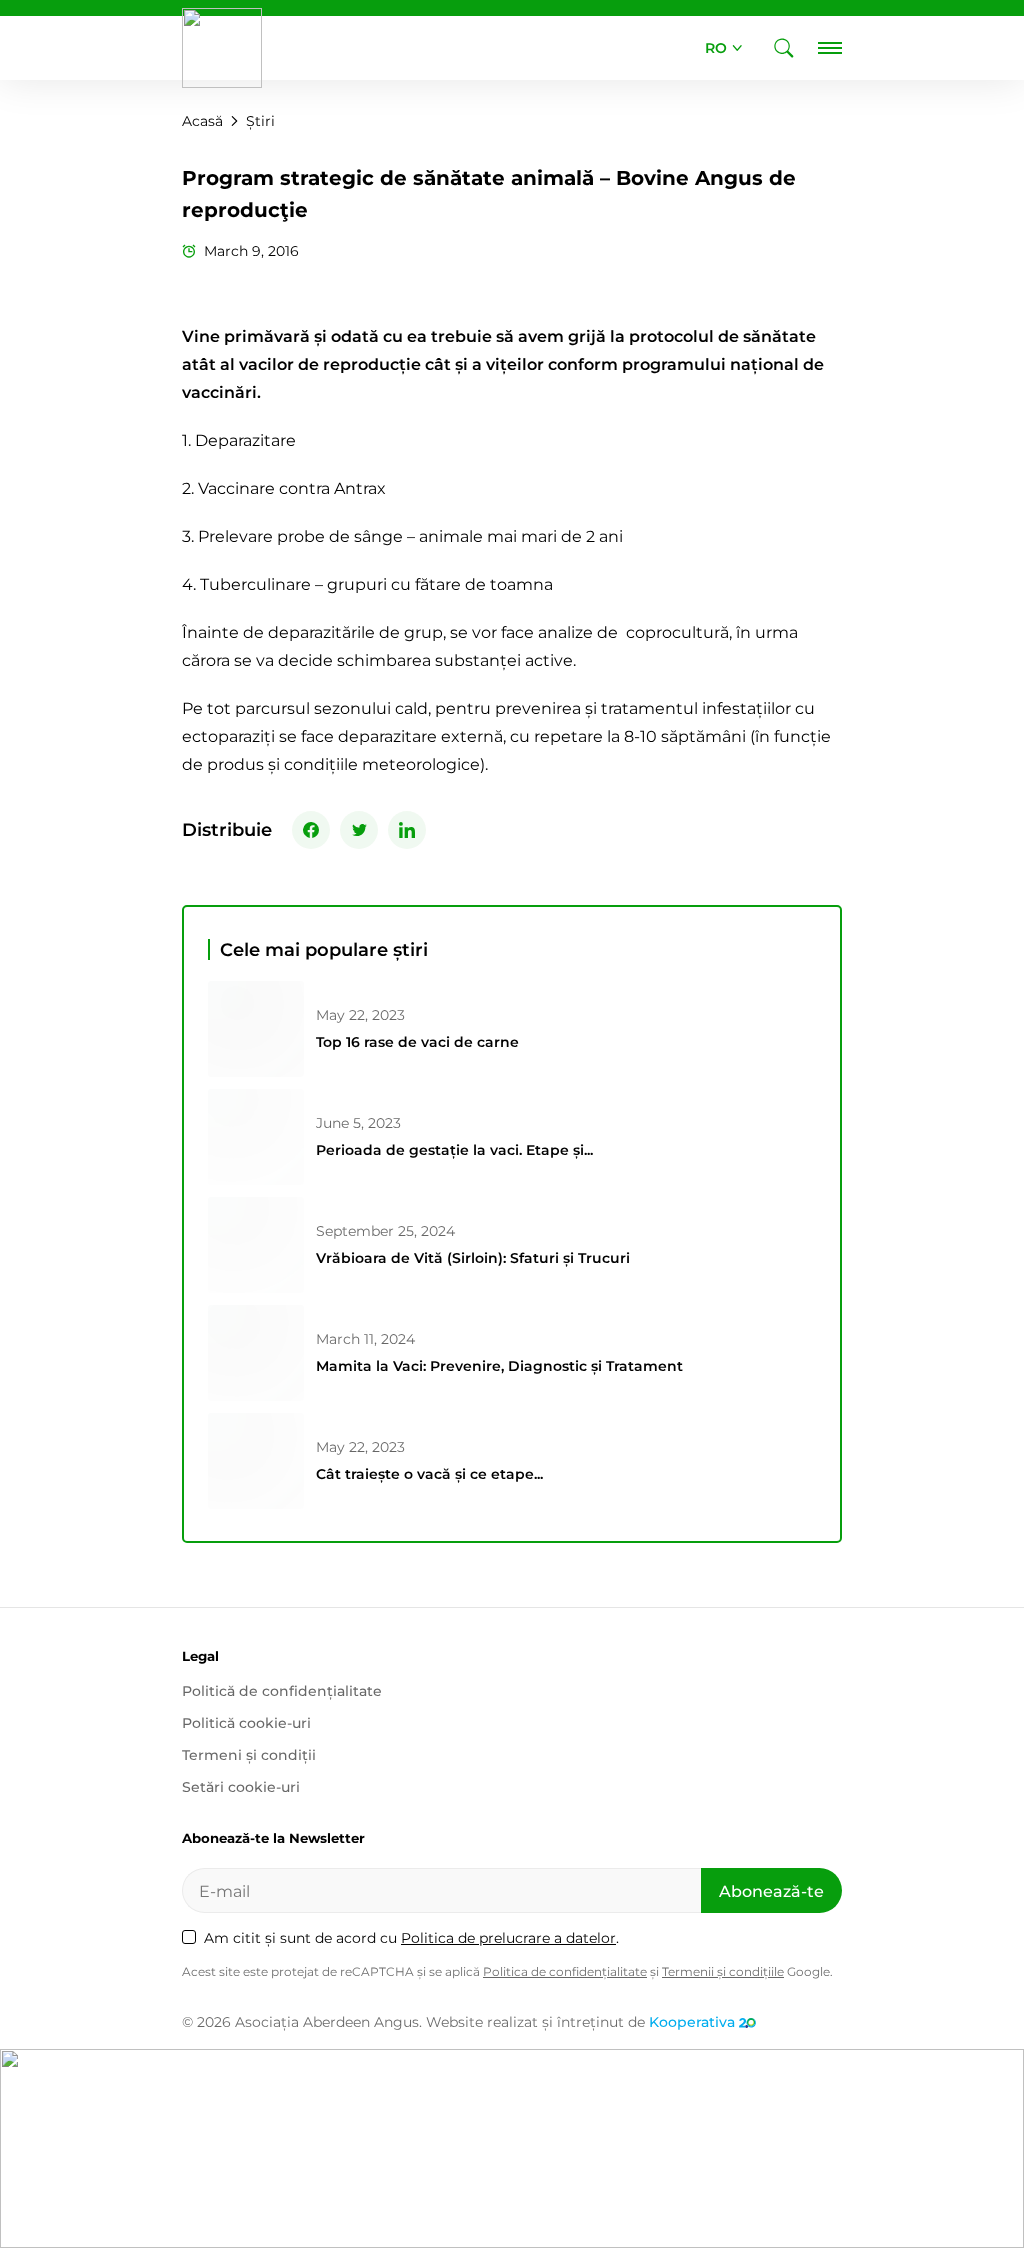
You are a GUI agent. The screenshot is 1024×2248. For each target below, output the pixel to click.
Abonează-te (771, 1891)
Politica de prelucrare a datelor (508, 1938)
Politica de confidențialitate (565, 1971)
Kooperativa (692, 2022)
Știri (260, 121)
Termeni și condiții (249, 1755)
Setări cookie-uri (241, 1787)
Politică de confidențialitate (282, 1691)
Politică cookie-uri (246, 1723)
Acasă (202, 121)
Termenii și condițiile (723, 1971)
